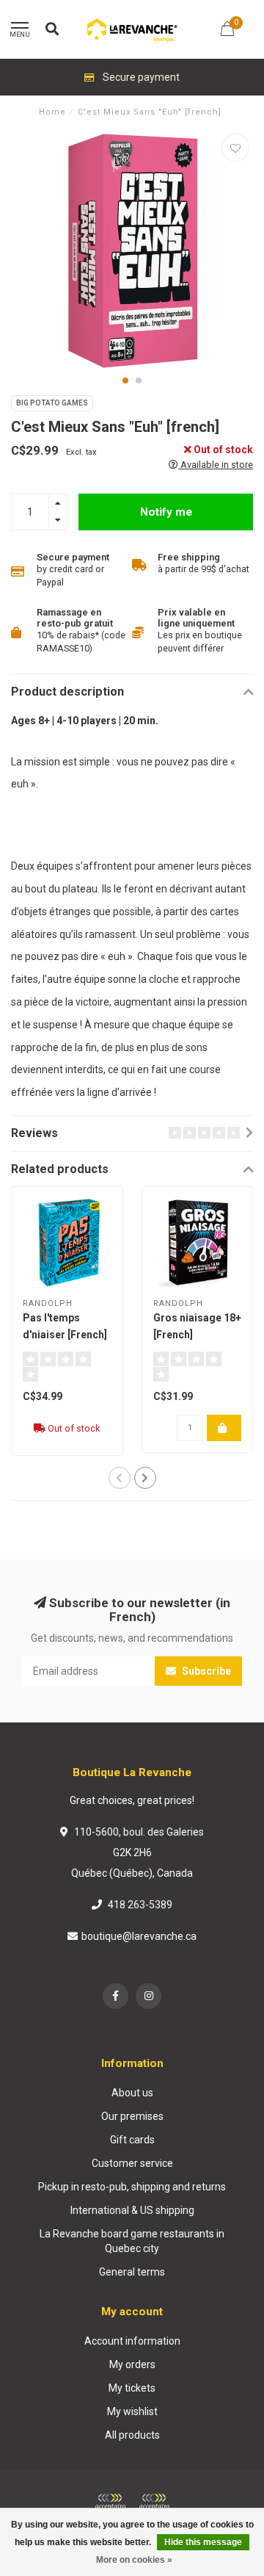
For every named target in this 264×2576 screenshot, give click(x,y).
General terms (132, 2272)
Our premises (132, 2116)
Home (52, 112)
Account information (132, 2341)
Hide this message (203, 2542)
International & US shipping (132, 2210)
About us (132, 2093)
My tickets (132, 2388)
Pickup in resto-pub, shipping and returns (132, 2187)
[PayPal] (154, 2502)
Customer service (132, 2163)
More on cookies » (134, 2560)
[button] (125, 380)
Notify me (166, 512)
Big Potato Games (52, 403)
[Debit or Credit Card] (110, 2502)
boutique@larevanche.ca (139, 1936)
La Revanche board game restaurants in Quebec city (132, 2241)
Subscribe (205, 1671)
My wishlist (132, 2411)
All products (132, 2435)
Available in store (216, 465)
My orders (132, 2364)
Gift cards (132, 2140)
